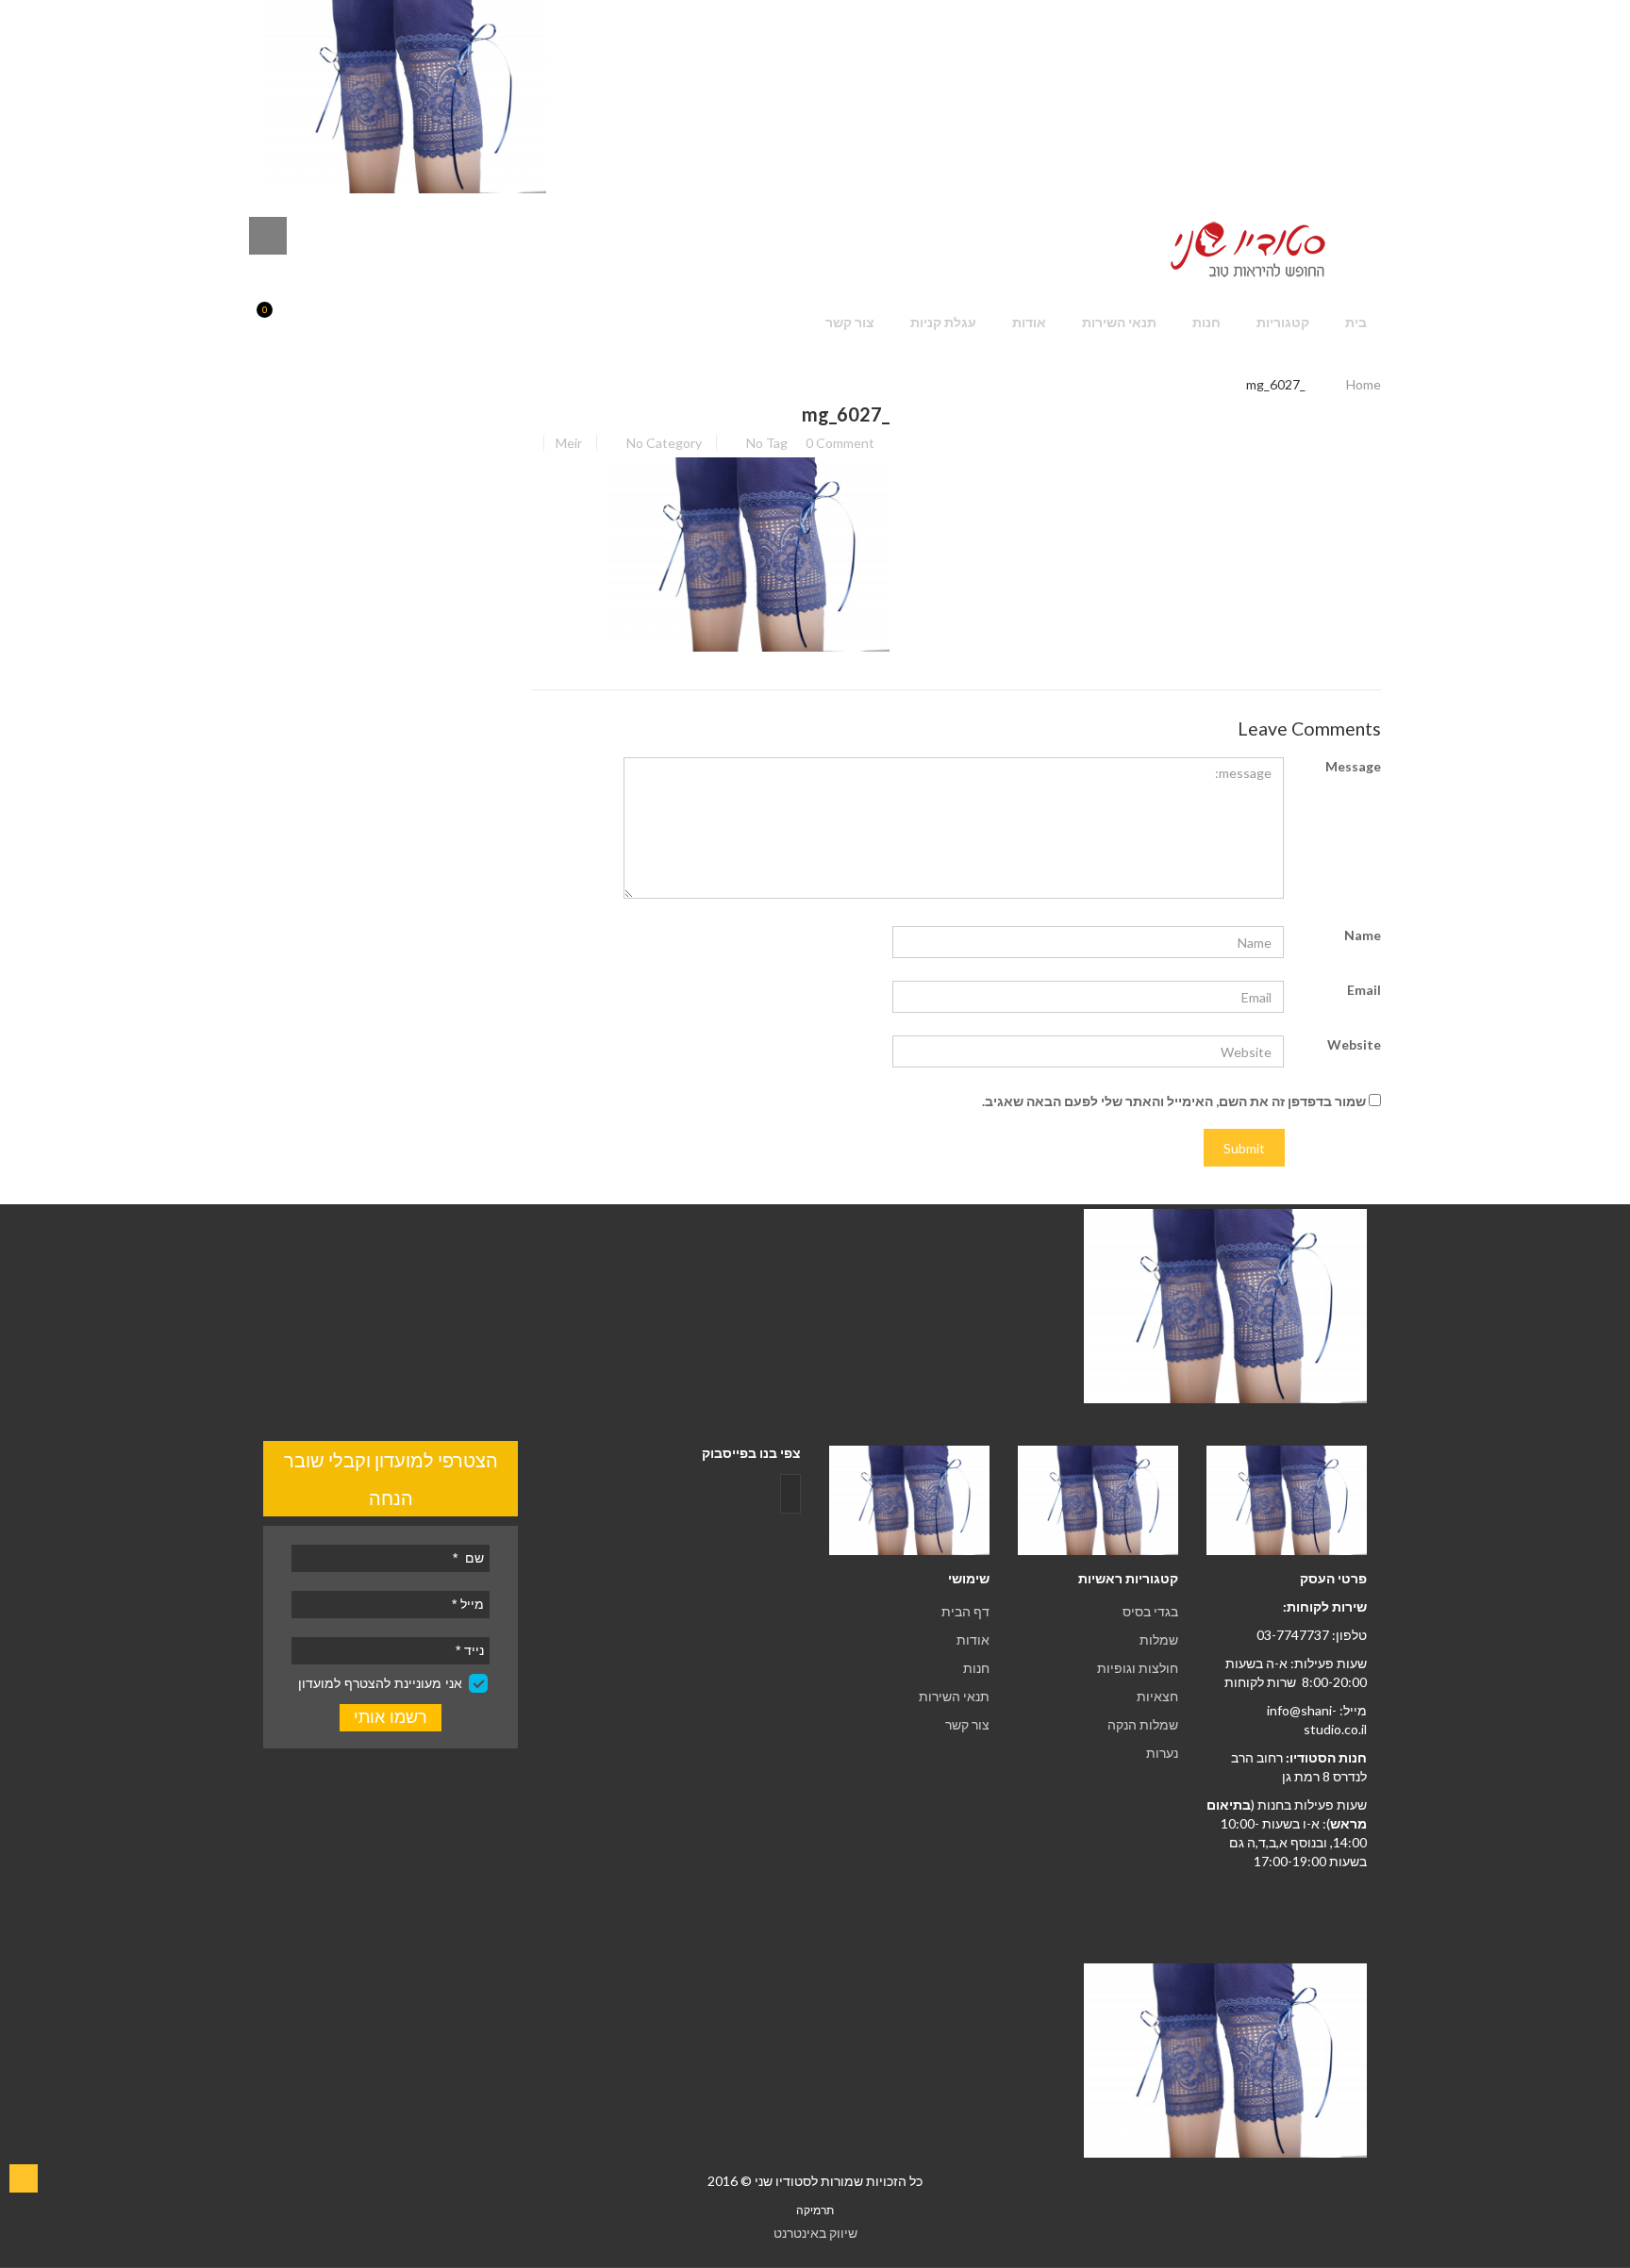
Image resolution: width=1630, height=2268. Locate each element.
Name (1363, 935)
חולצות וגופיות (1138, 1668)
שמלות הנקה (1143, 1724)
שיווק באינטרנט (815, 2233)
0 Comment (840, 443)
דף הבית (965, 1611)
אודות (1029, 322)
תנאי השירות (1119, 322)
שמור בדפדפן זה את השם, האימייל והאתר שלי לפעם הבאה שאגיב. (1174, 1101)
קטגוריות (1283, 322)
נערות (1162, 1753)
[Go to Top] (24, 2178)
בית (1356, 322)
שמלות (1159, 1639)
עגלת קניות (943, 322)
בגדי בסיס (1150, 1611)
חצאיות (1157, 1696)
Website (1354, 1044)
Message (1353, 766)
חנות (1206, 322)
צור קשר (850, 322)
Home (1364, 384)
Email (1364, 990)
